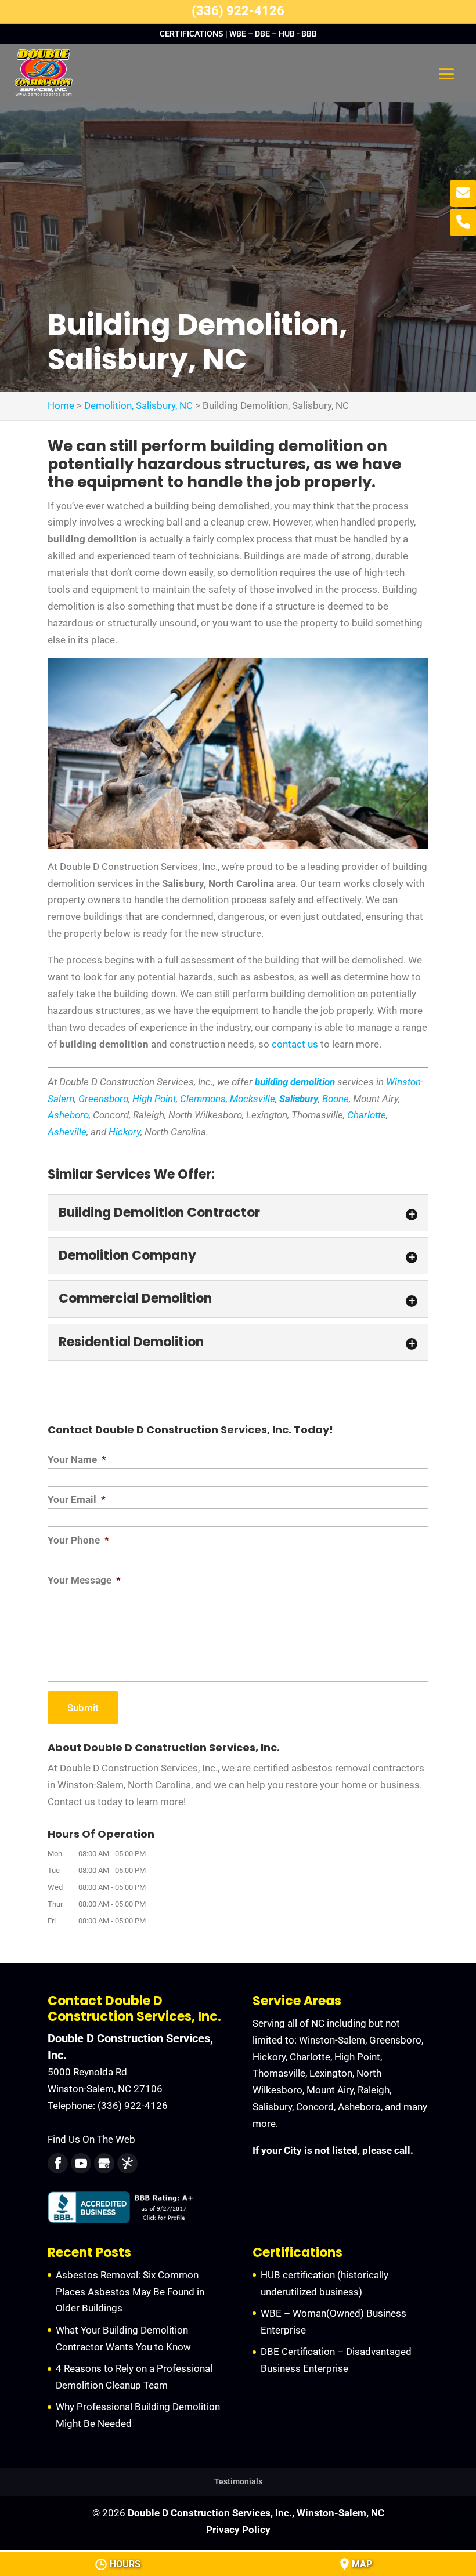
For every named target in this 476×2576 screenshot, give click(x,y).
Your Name (77, 1459)
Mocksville (253, 1099)
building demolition (295, 1082)
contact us (295, 1044)
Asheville (67, 1132)
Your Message (84, 1580)
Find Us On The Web (91, 2139)
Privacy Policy (238, 2530)
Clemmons (203, 1099)
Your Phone (78, 1540)
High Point (154, 1099)
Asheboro (68, 1115)
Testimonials (238, 2481)
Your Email (77, 1499)
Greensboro (103, 1099)
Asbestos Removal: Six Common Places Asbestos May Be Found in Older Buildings (130, 2292)
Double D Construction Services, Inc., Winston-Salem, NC (256, 2513)
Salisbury (299, 1099)
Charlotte (367, 1115)
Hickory (125, 1132)
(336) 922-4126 (238, 11)
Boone (336, 1099)
